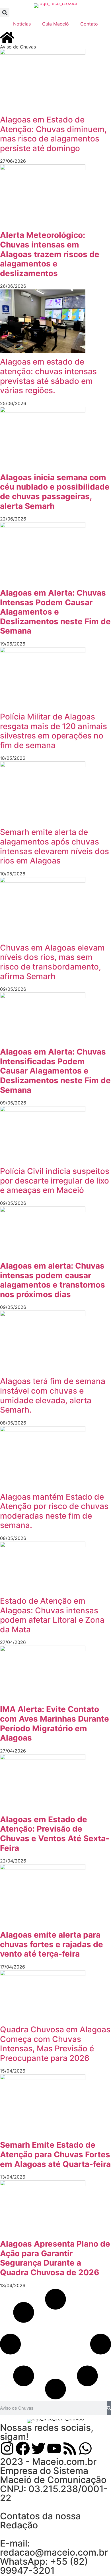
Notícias (22, 24)
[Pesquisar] (109, 2408)
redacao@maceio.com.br (54, 2552)
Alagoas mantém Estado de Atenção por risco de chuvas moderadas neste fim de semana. (54, 1511)
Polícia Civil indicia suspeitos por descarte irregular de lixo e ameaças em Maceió (55, 1181)
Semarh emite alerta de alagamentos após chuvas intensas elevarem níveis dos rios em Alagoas (55, 846)
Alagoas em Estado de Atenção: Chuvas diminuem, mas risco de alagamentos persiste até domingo (53, 134)
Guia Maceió (55, 24)
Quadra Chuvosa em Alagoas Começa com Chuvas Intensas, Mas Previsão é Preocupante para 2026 (55, 2044)
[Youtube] (54, 2448)
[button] (5, 13)
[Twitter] (38, 2448)
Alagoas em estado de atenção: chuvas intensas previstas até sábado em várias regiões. (48, 376)
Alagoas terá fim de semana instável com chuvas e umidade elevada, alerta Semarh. (53, 1395)
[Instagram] (7, 2448)
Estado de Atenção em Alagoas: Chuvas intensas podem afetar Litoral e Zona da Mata (52, 1615)
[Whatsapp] (85, 2448)
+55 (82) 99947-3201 (44, 2566)
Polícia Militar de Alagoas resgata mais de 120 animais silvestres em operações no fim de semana (54, 731)
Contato (89, 24)
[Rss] (70, 2448)
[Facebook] (23, 2448)
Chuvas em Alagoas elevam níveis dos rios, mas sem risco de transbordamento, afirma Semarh (52, 962)
